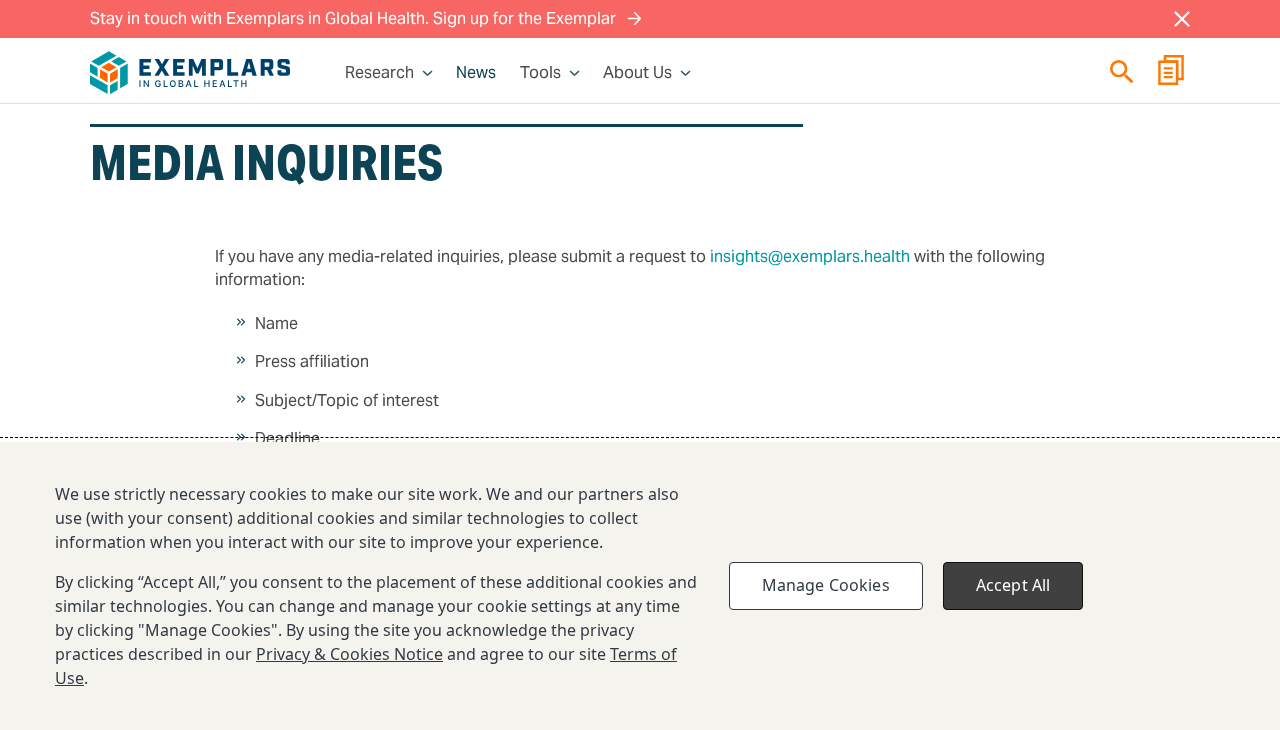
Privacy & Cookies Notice (349, 654)
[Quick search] (1122, 71)
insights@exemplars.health (810, 256)
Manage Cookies (826, 585)
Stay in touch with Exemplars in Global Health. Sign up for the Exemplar (355, 18)
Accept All (1013, 585)
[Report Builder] (1171, 73)
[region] (640, 586)
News (476, 73)
